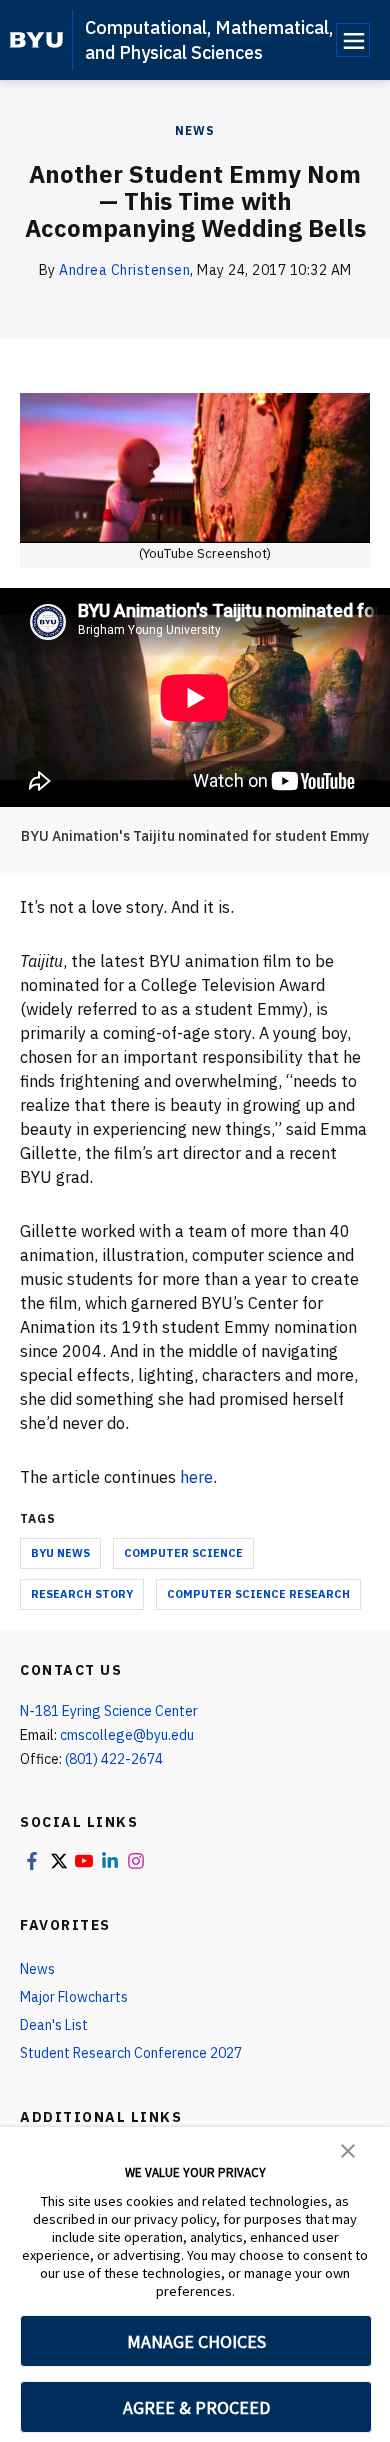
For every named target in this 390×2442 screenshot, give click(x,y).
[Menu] (353, 40)
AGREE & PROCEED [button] (196, 2407)
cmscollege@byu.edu (127, 1735)
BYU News (60, 1553)
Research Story (82, 1594)
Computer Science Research (258, 1594)
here (196, 1477)
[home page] (36, 40)
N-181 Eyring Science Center (109, 1711)
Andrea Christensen (124, 270)
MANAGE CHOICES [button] (196, 2341)
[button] (348, 2149)
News (195, 130)
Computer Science (183, 1553)
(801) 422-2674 (114, 1759)
